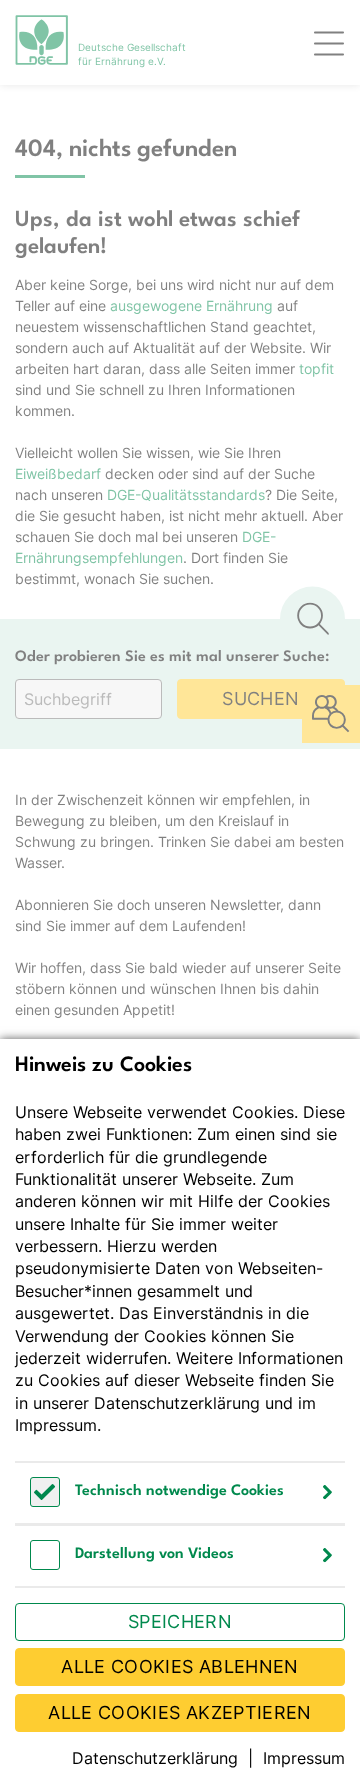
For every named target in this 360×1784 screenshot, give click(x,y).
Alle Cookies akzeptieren (180, 1712)
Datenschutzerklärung (177, 1403)
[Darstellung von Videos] (45, 1564)
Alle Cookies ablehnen (180, 1666)
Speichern (180, 1621)
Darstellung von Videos (154, 1554)
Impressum (56, 1425)
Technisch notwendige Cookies (179, 1491)
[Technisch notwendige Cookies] (45, 1501)
